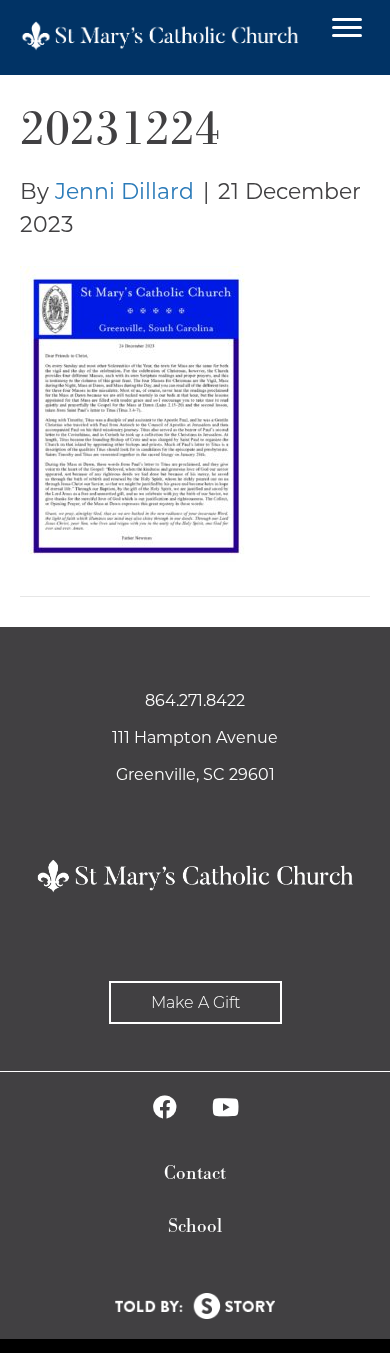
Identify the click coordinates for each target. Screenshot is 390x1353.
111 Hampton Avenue (195, 737)
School (195, 1226)
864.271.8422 (195, 700)
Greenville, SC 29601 (195, 774)
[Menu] (347, 28)
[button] (195, 1002)
